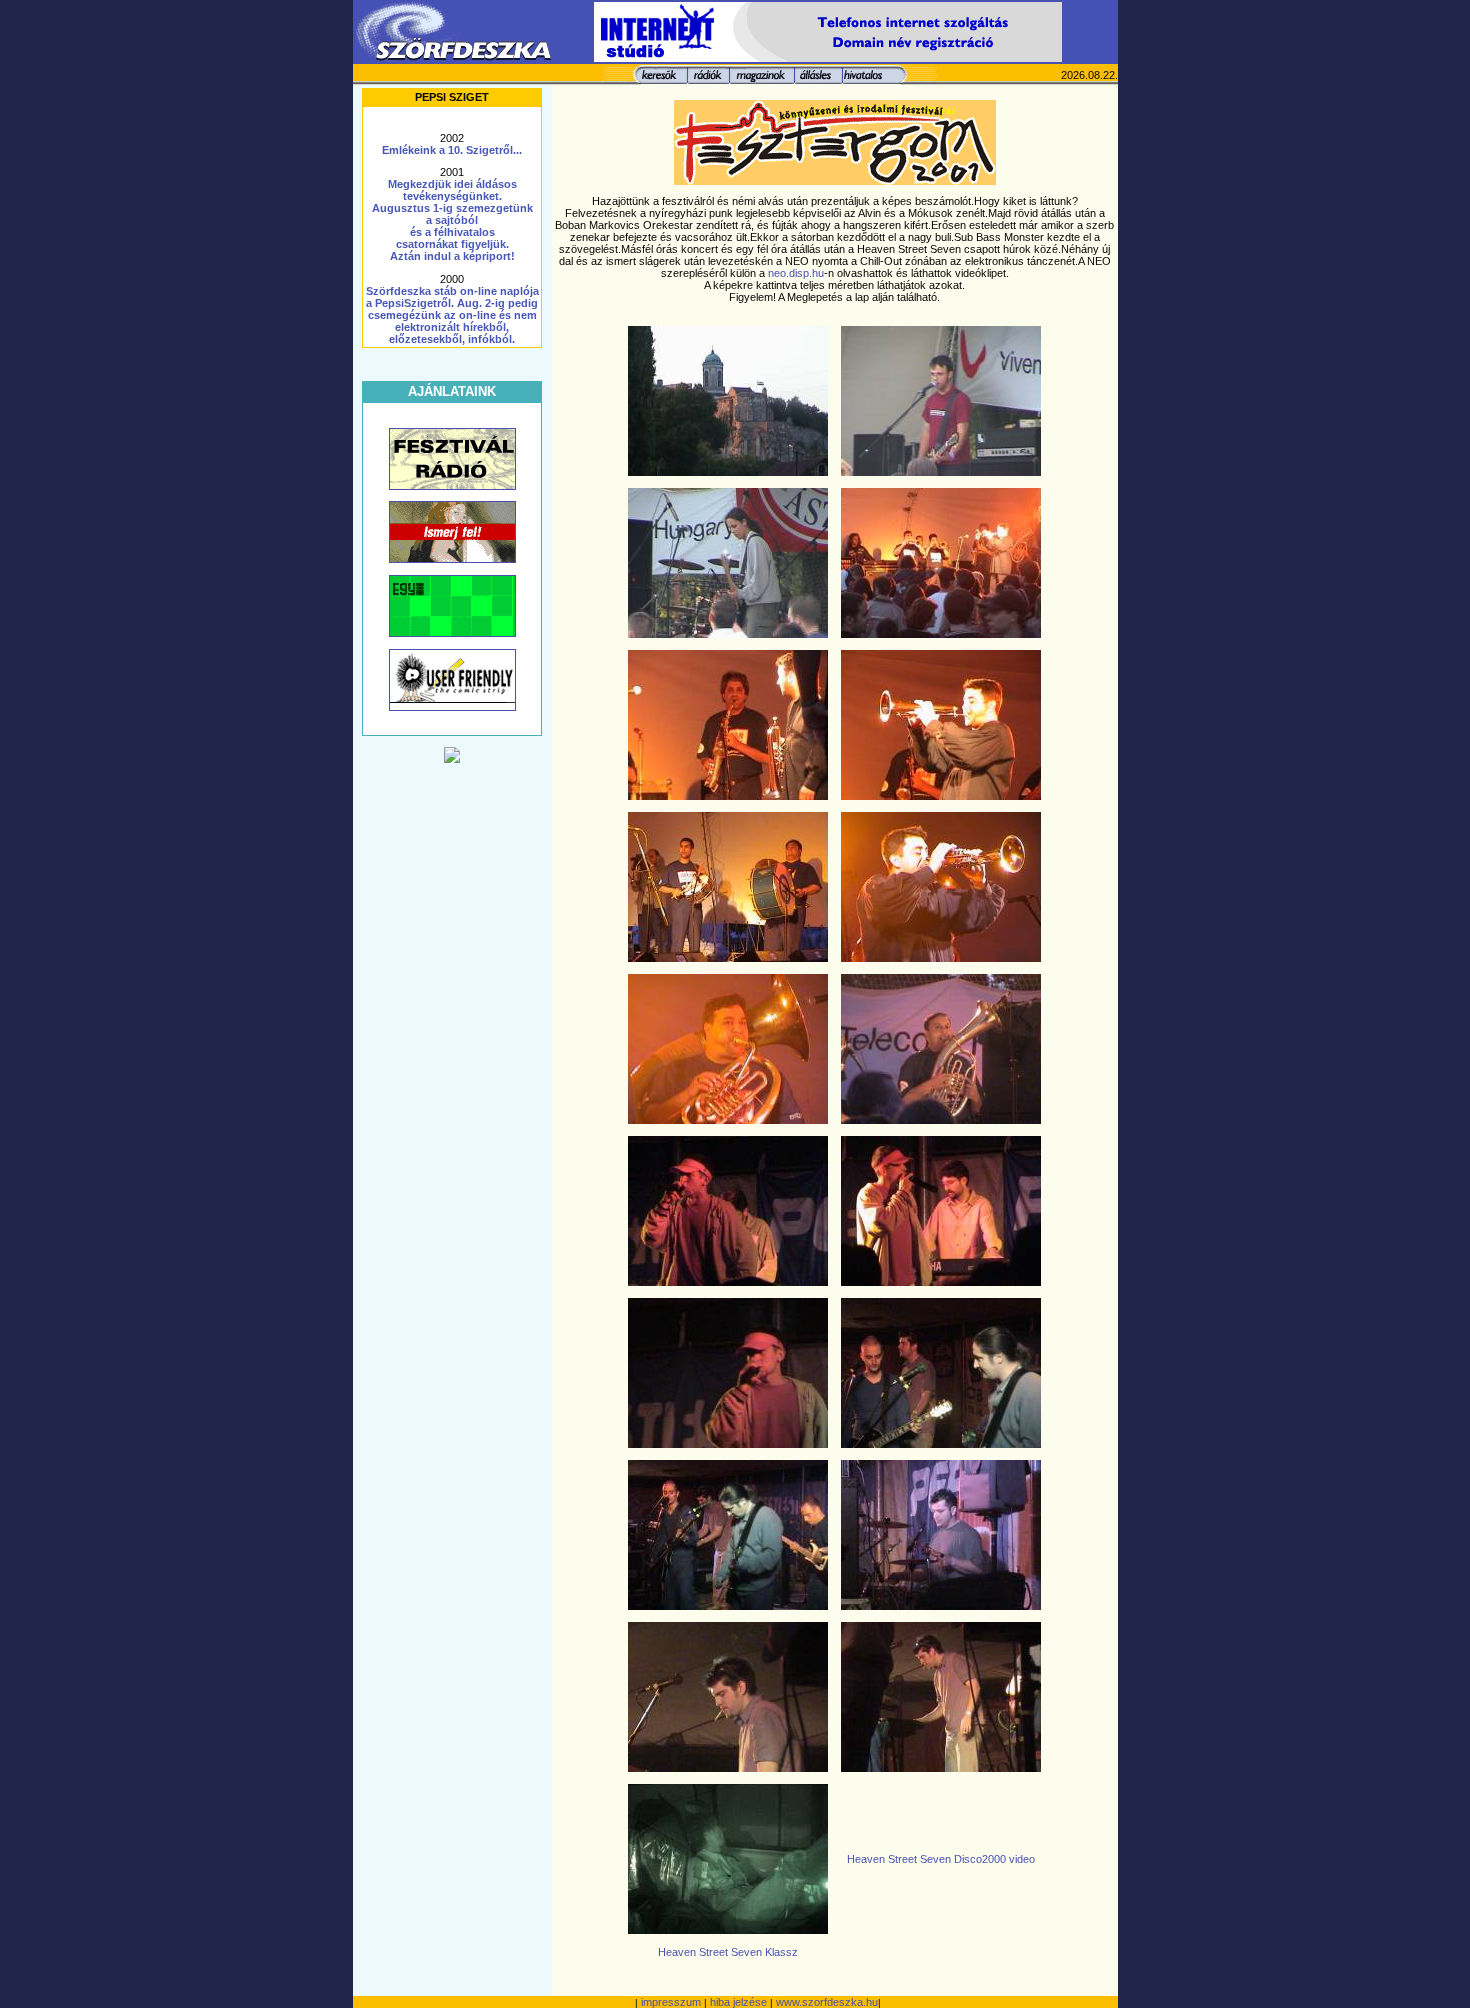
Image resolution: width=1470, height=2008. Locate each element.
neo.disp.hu (796, 273)
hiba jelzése (738, 2002)
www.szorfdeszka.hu (827, 2002)
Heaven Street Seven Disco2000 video (941, 1859)
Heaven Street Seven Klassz (728, 1952)
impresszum (671, 2002)
